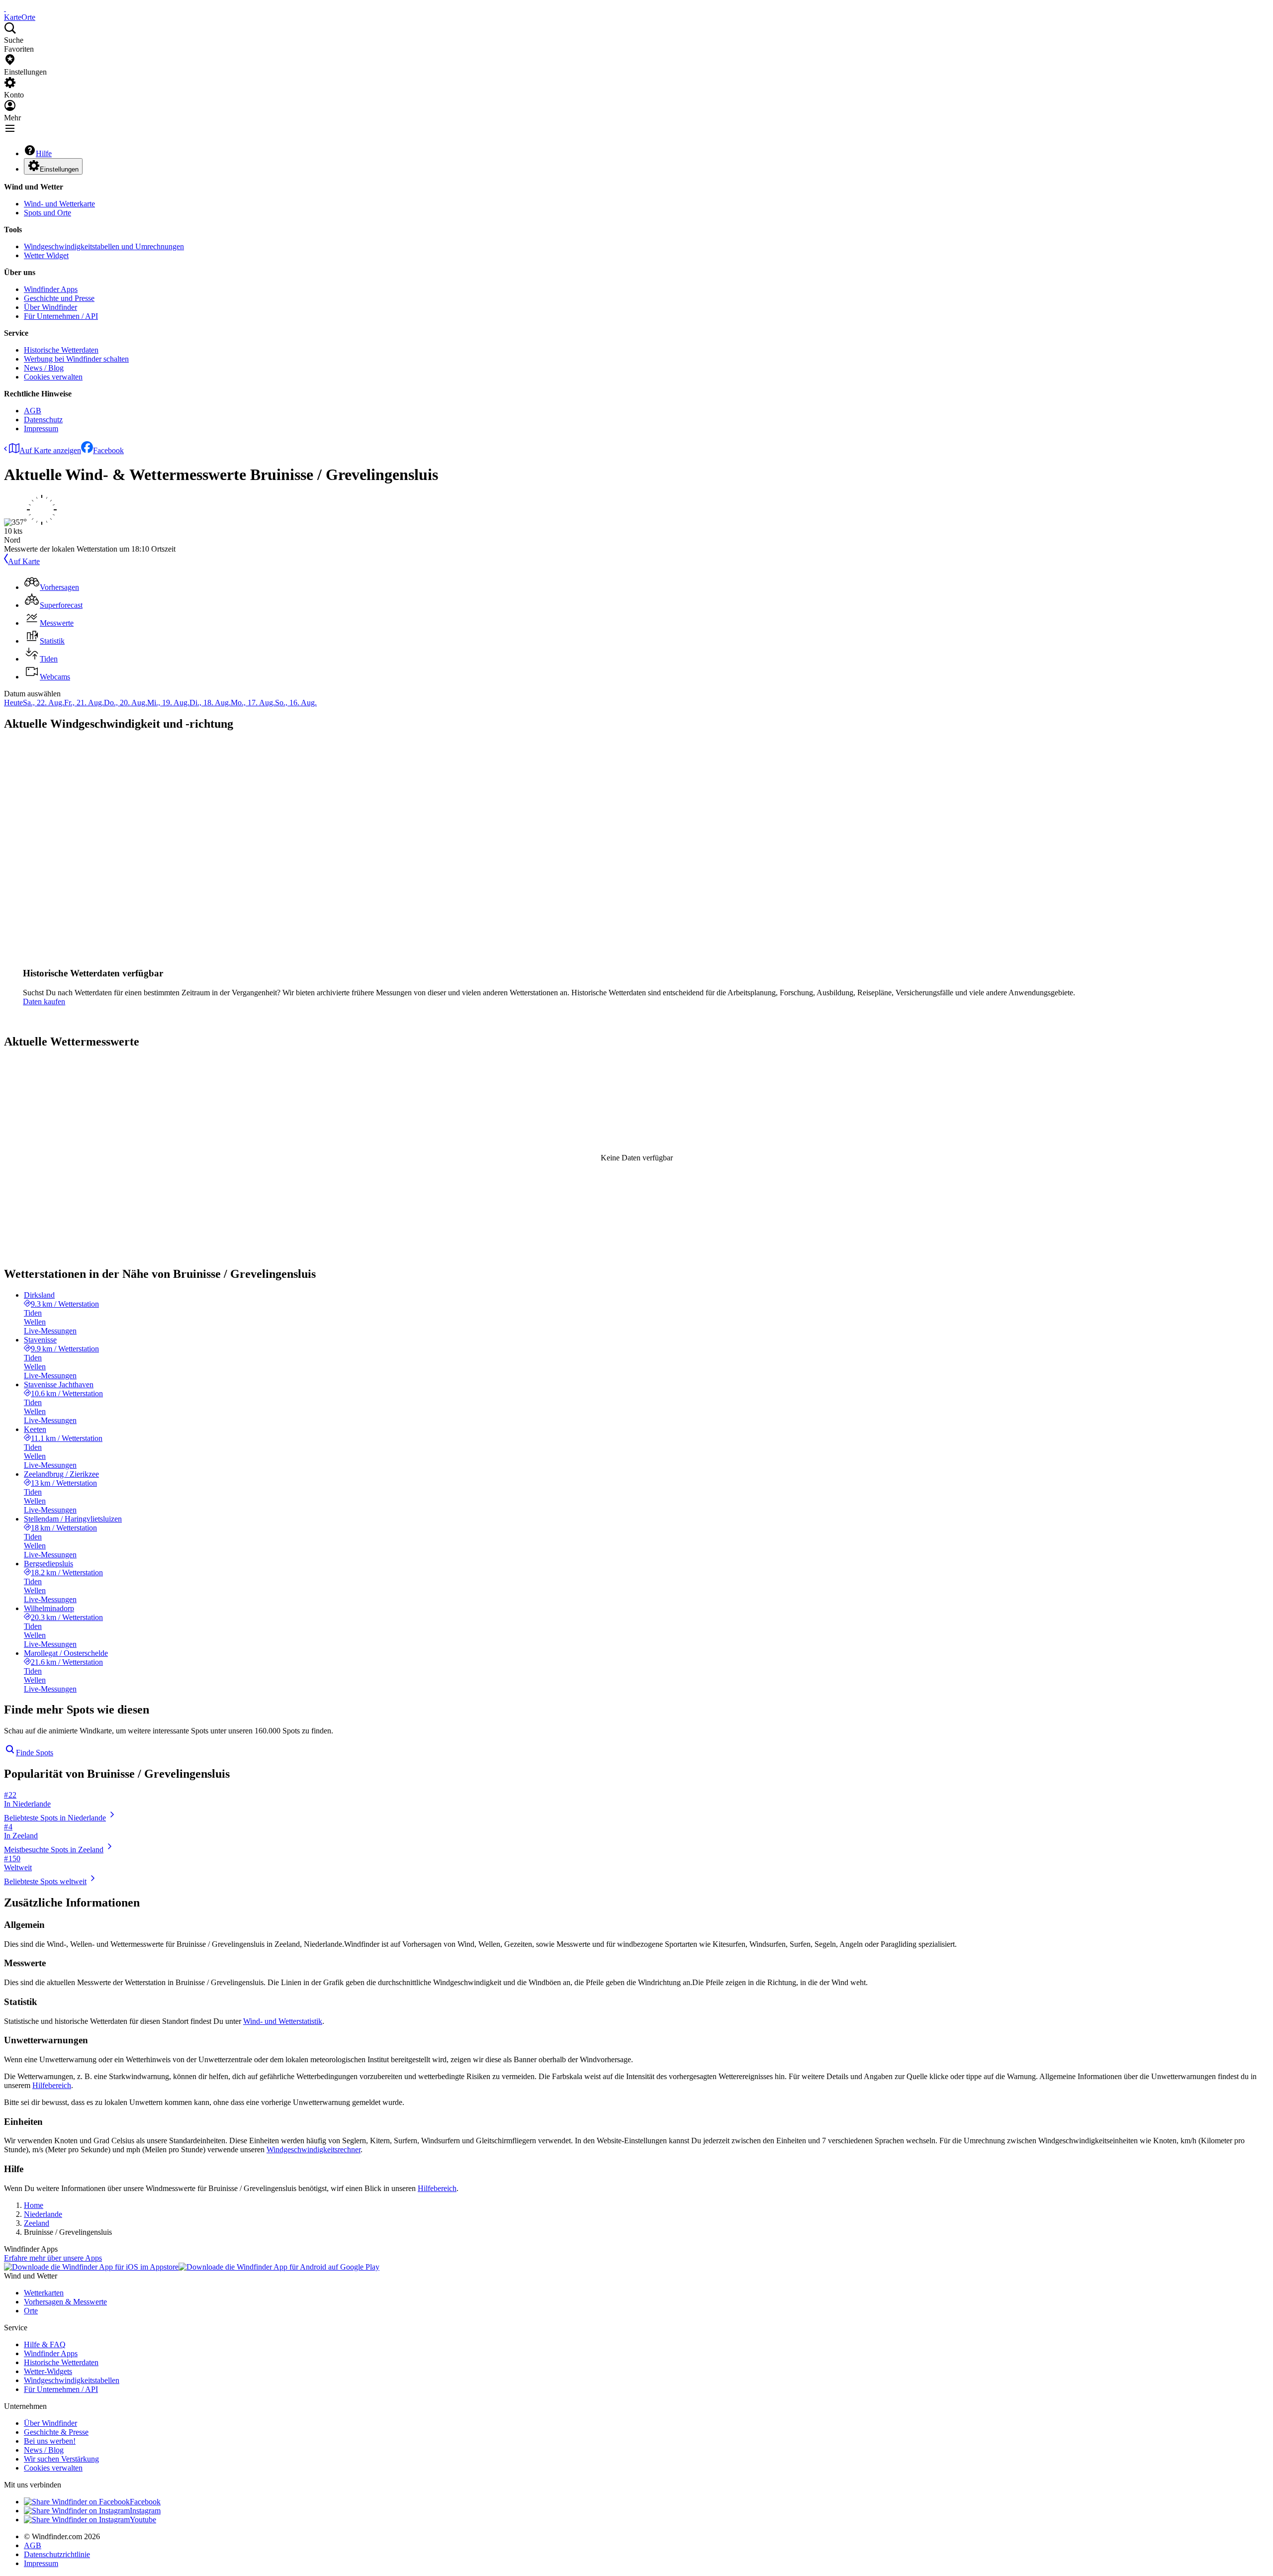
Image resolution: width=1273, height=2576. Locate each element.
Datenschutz (43, 420)
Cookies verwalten (53, 377)
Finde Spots (35, 1753)
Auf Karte (24, 561)
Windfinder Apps (51, 289)
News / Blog (44, 368)
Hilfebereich (52, 2085)
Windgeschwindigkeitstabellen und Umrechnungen (104, 246)
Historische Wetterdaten (61, 350)
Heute (13, 703)
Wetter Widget (46, 255)
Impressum (41, 429)
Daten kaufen (44, 1002)
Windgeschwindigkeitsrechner (314, 2149)
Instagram (145, 2511)
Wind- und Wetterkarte (59, 204)
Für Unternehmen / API (61, 316)
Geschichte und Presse (59, 298)
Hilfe (44, 153)
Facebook (108, 450)
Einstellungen (59, 169)
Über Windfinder (50, 307)
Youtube (143, 2520)
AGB (33, 411)
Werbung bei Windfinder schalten (76, 359)
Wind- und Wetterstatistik (283, 2021)
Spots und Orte (47, 213)
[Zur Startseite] (5, 8)
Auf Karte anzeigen (50, 450)
